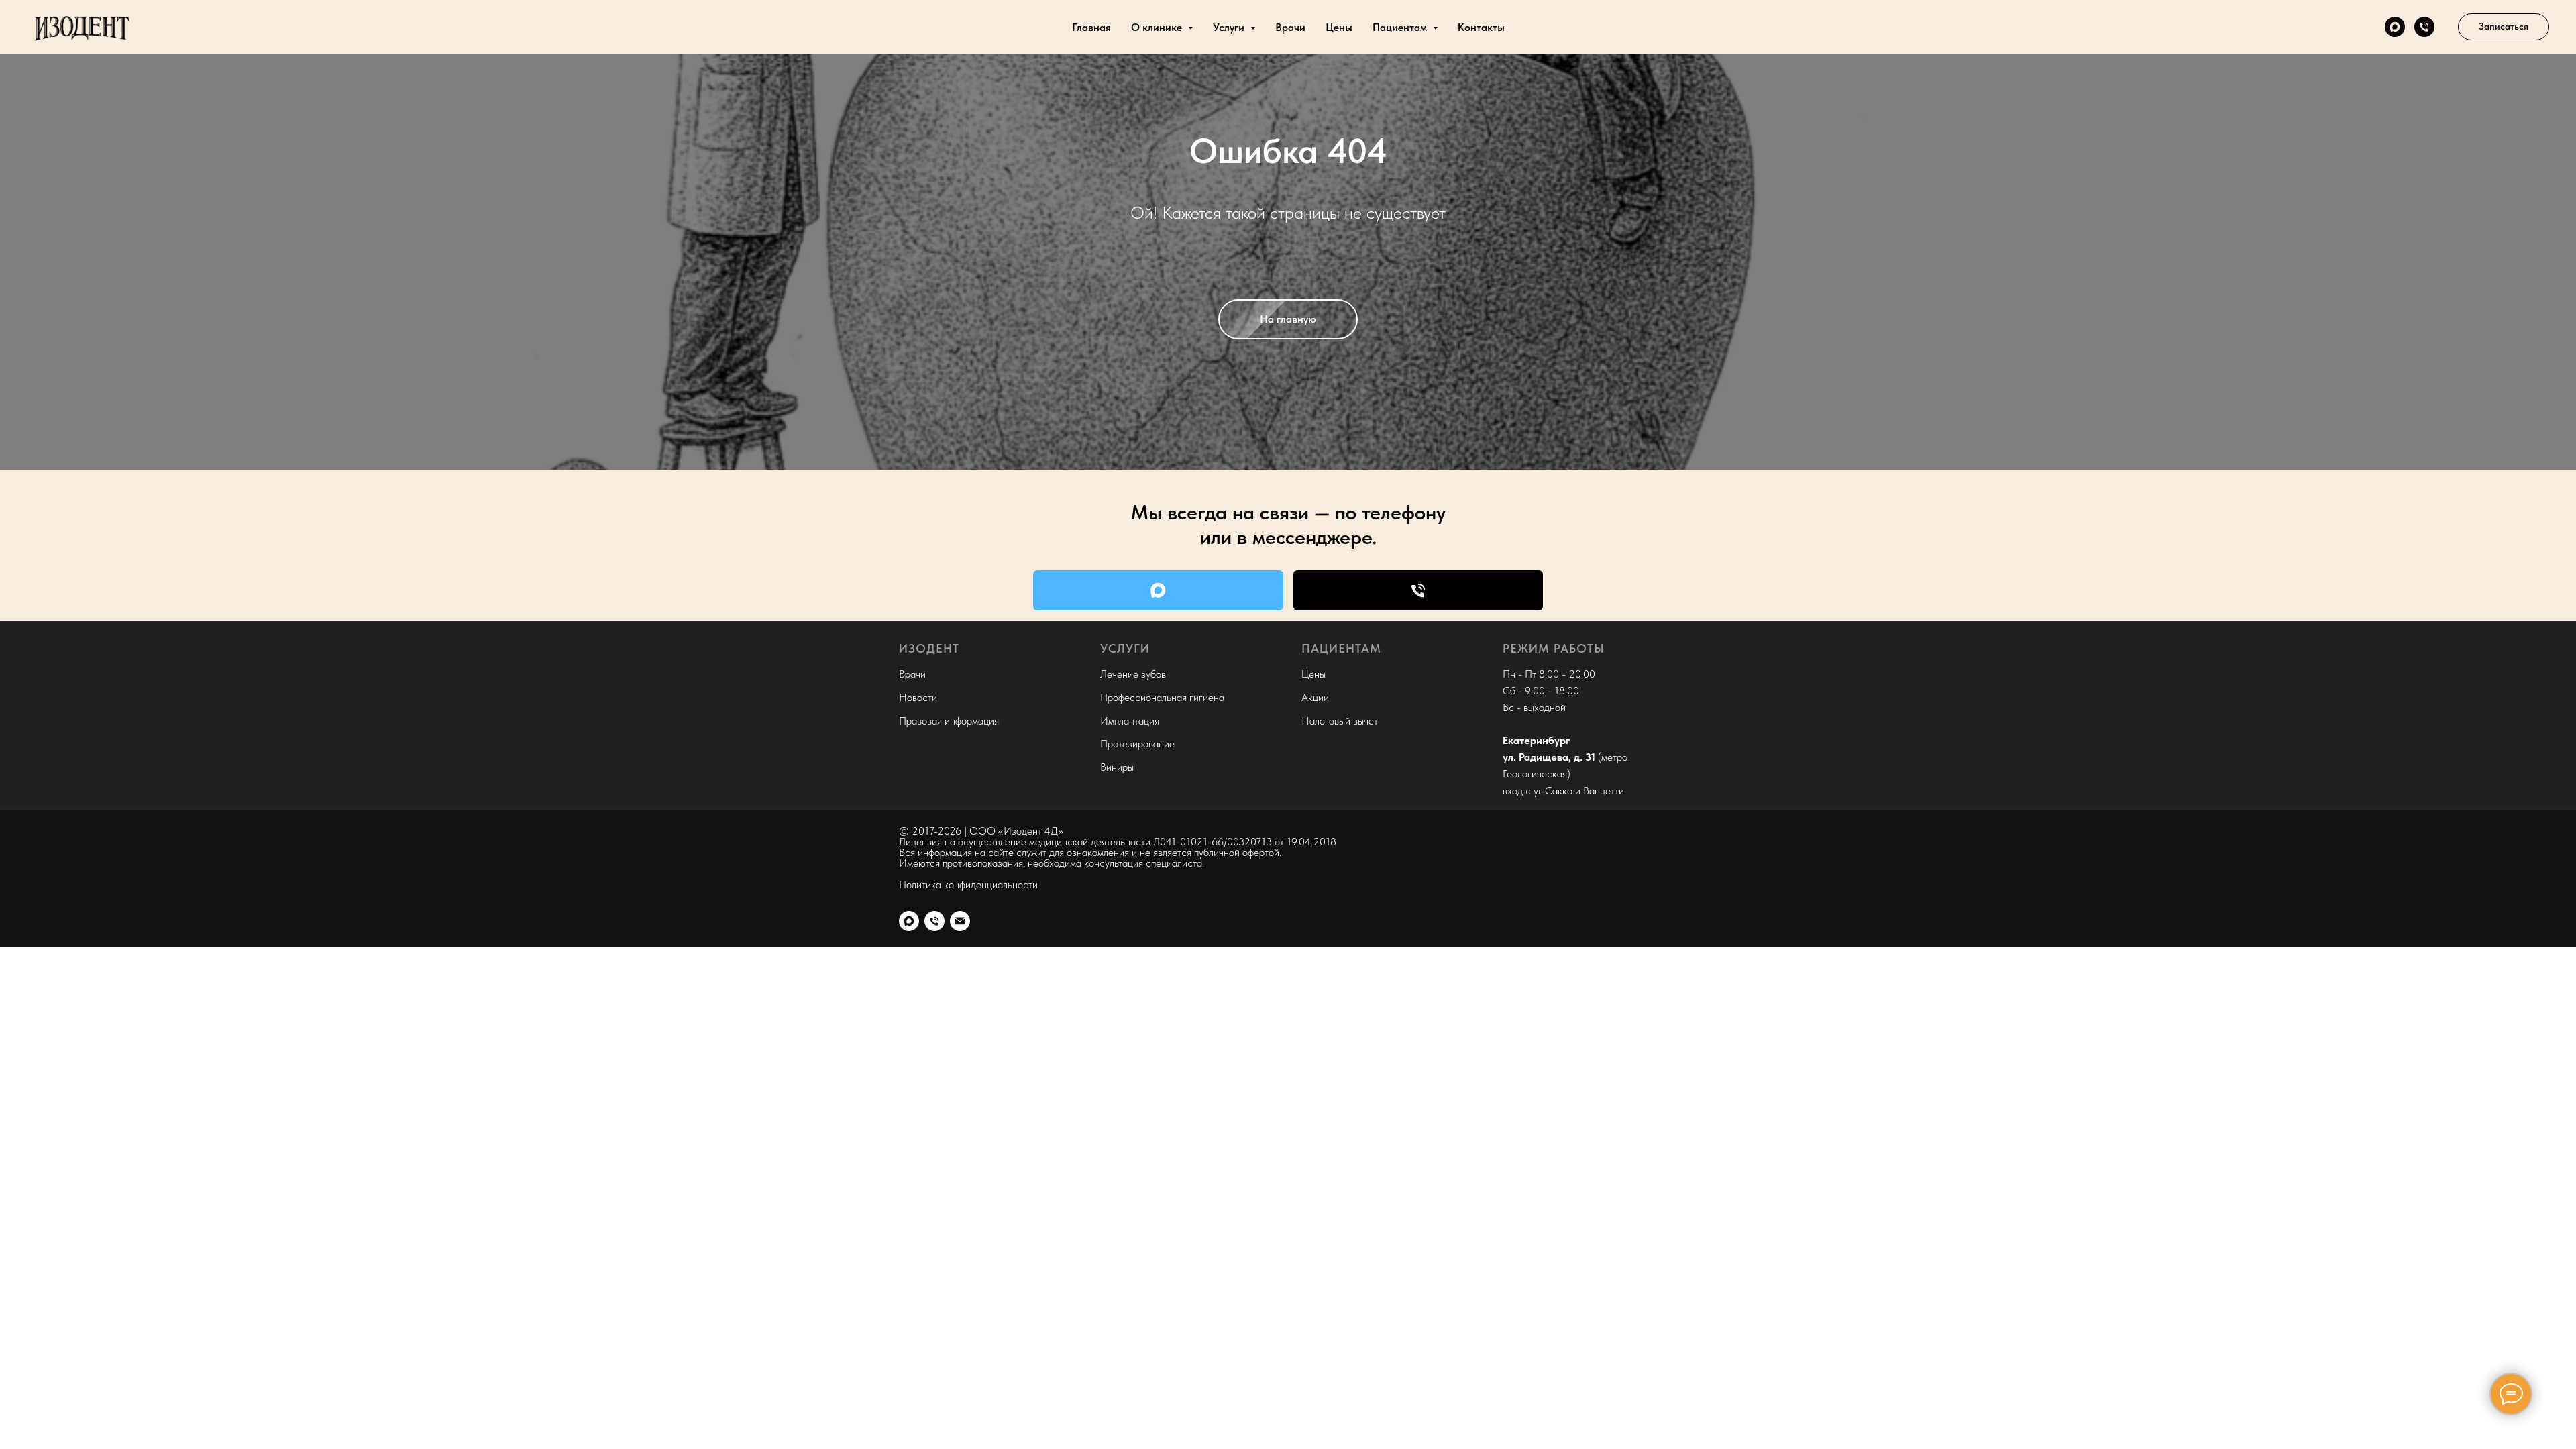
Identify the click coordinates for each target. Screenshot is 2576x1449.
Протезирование (1137, 744)
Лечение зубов (1133, 674)
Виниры (1117, 767)
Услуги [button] (1230, 27)
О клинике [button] (1158, 27)
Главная (1091, 27)
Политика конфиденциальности (968, 884)
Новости (918, 697)
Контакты (1481, 27)
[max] (2395, 27)
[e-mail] (960, 921)
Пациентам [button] (1401, 27)
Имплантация (1130, 721)
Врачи (1290, 27)
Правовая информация (949, 721)
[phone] (934, 921)
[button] (2504, 27)
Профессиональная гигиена (1162, 697)
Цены (1339, 27)
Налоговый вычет (1340, 721)
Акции (1315, 697)
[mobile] (2424, 27)
